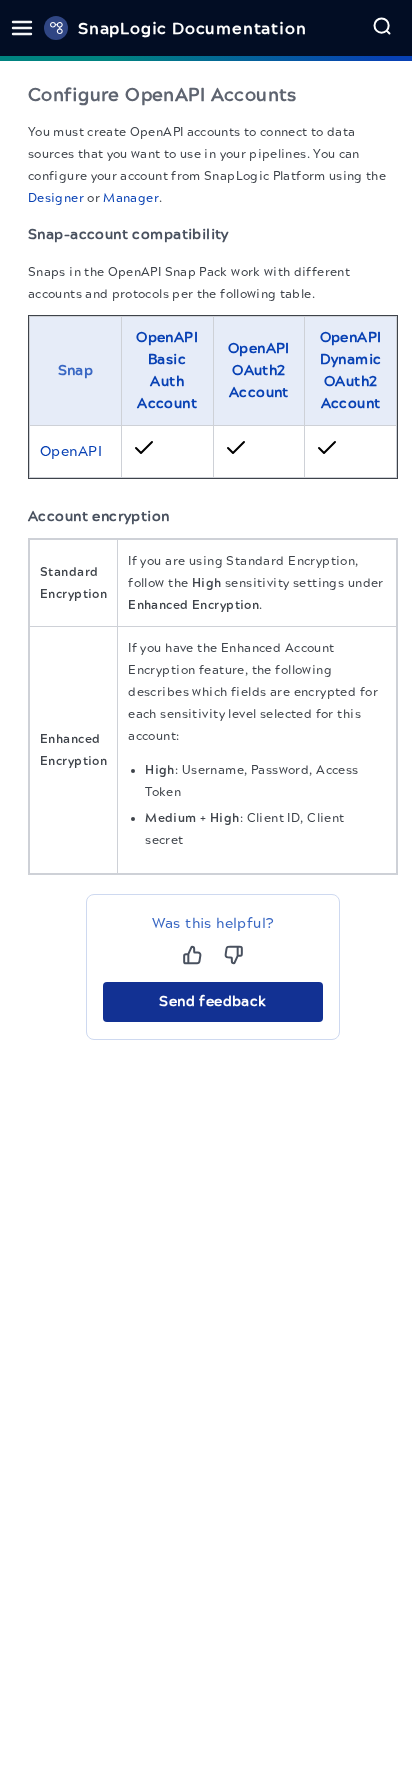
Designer (56, 198)
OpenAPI (71, 451)
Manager (131, 198)
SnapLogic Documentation (192, 28)
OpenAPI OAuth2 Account (259, 370)
